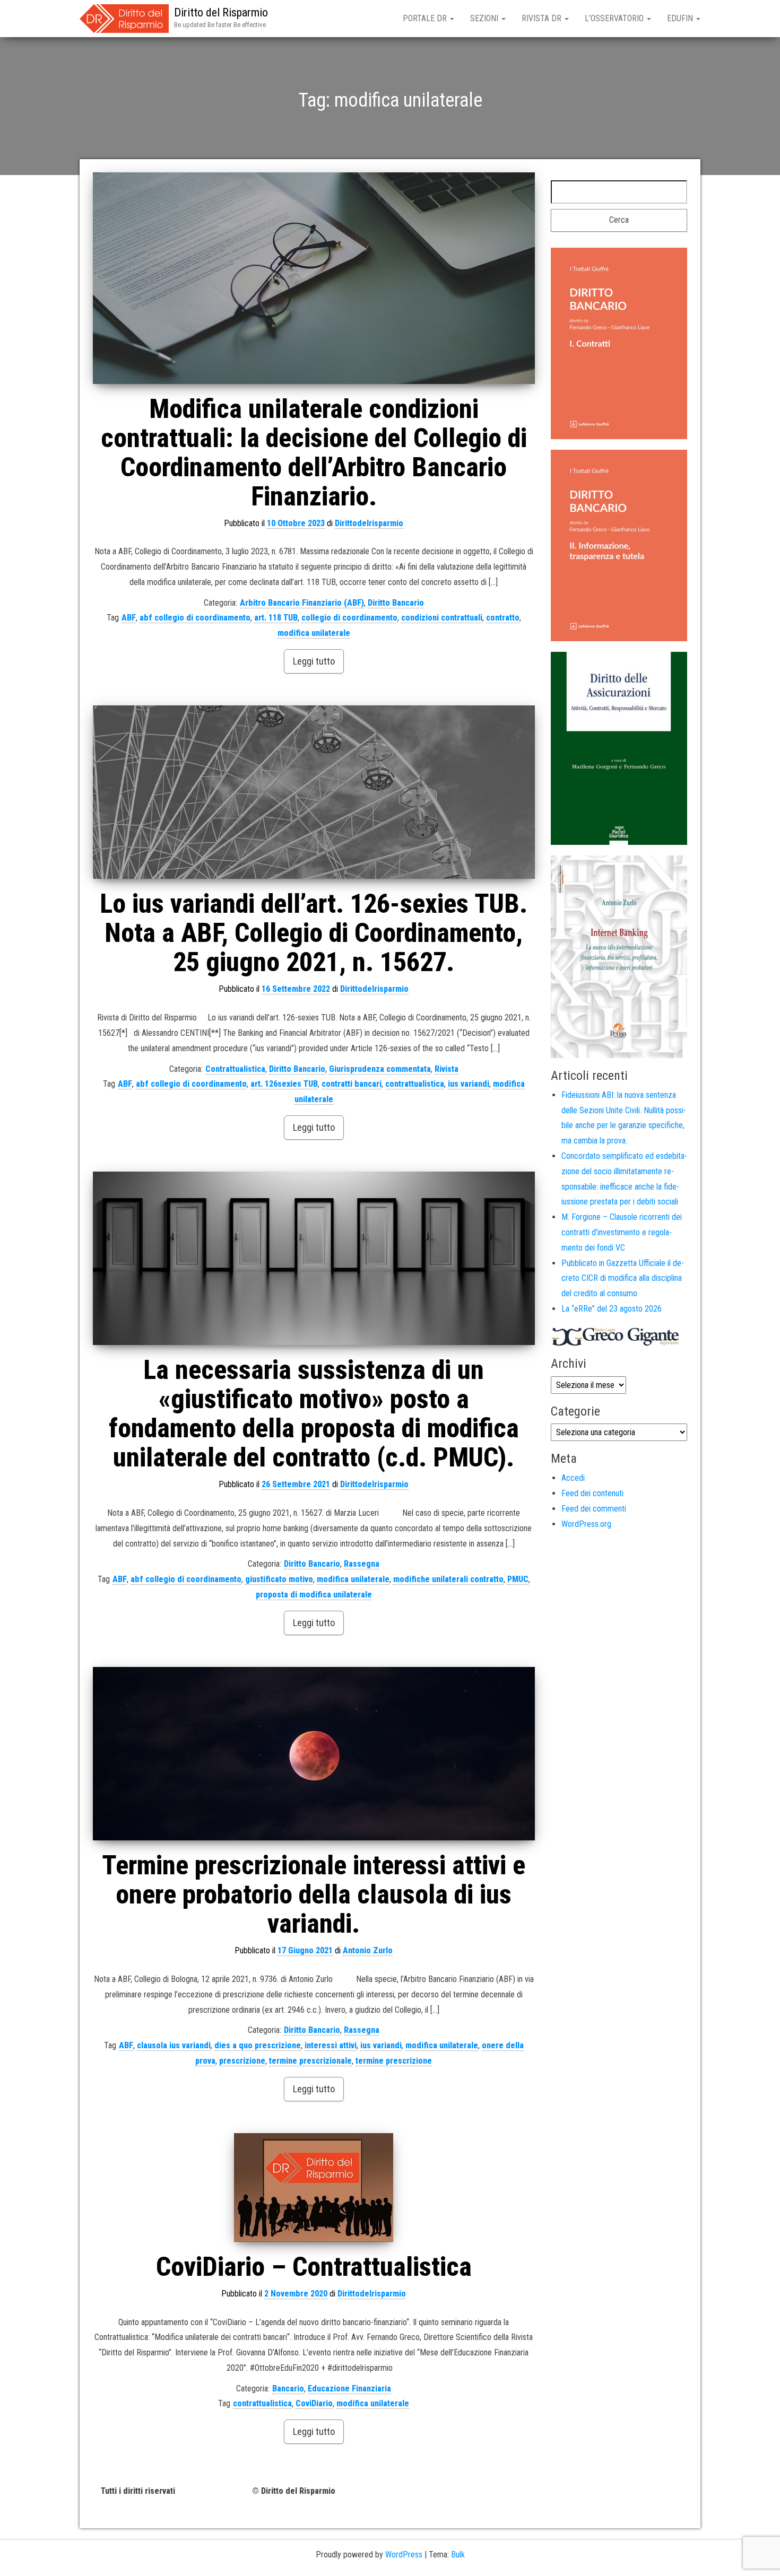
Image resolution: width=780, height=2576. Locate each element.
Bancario (288, 2389)
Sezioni (485, 18)
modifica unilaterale (314, 633)
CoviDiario (314, 2403)
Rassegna (362, 1564)
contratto (503, 618)
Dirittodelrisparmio (369, 523)
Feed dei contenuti (592, 1493)
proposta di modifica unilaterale (314, 1595)
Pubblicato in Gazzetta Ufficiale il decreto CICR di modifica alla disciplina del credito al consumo (623, 1278)
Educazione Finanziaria (349, 2389)
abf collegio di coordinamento (195, 618)
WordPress (404, 2555)
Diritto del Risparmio (221, 12)
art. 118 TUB (276, 618)
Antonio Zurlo (368, 1950)
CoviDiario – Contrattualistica (314, 2267)
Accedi (573, 1478)
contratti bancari (352, 1084)
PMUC (518, 1579)
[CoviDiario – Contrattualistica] (314, 2188)
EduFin (681, 18)
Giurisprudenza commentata (380, 1069)
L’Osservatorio (615, 18)
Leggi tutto (314, 661)
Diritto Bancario (396, 603)
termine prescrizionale (310, 2061)
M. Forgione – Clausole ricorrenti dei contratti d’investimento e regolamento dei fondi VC (622, 1232)
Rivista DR (543, 18)
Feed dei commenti (594, 1509)
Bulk (458, 2555)
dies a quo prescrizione (258, 2045)
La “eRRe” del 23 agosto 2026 (612, 1309)
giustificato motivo (279, 1579)
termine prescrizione (394, 2061)
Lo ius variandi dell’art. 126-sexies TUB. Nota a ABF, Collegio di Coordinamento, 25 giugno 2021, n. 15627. (314, 933)
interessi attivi (331, 2045)
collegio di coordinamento (349, 618)
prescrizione (242, 2061)
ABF (129, 618)
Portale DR (426, 18)
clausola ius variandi (174, 2045)
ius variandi (469, 1084)
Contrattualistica (235, 1069)
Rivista (447, 1069)
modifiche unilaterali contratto (448, 1579)
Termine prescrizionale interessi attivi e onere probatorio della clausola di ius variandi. (314, 1894)
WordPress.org (586, 1524)
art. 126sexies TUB (284, 1084)
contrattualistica (415, 1084)
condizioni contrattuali (442, 618)
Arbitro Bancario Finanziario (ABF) (302, 603)
